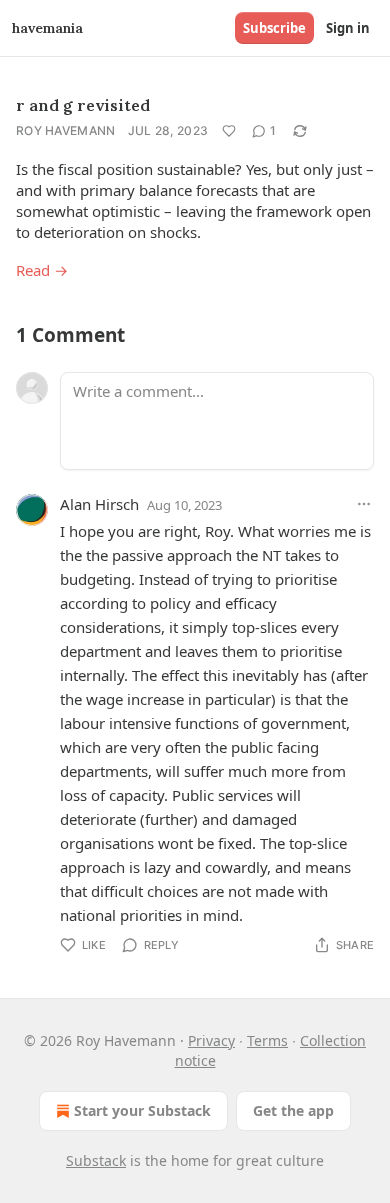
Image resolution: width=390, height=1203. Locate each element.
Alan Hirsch (99, 504)
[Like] (229, 131)
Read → (42, 270)
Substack (96, 1160)
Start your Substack (142, 1110)
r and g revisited (83, 105)
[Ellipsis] (364, 504)
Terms (267, 1040)
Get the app (293, 1110)
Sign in (348, 28)
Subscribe (274, 28)
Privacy (211, 1040)
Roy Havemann (66, 130)
